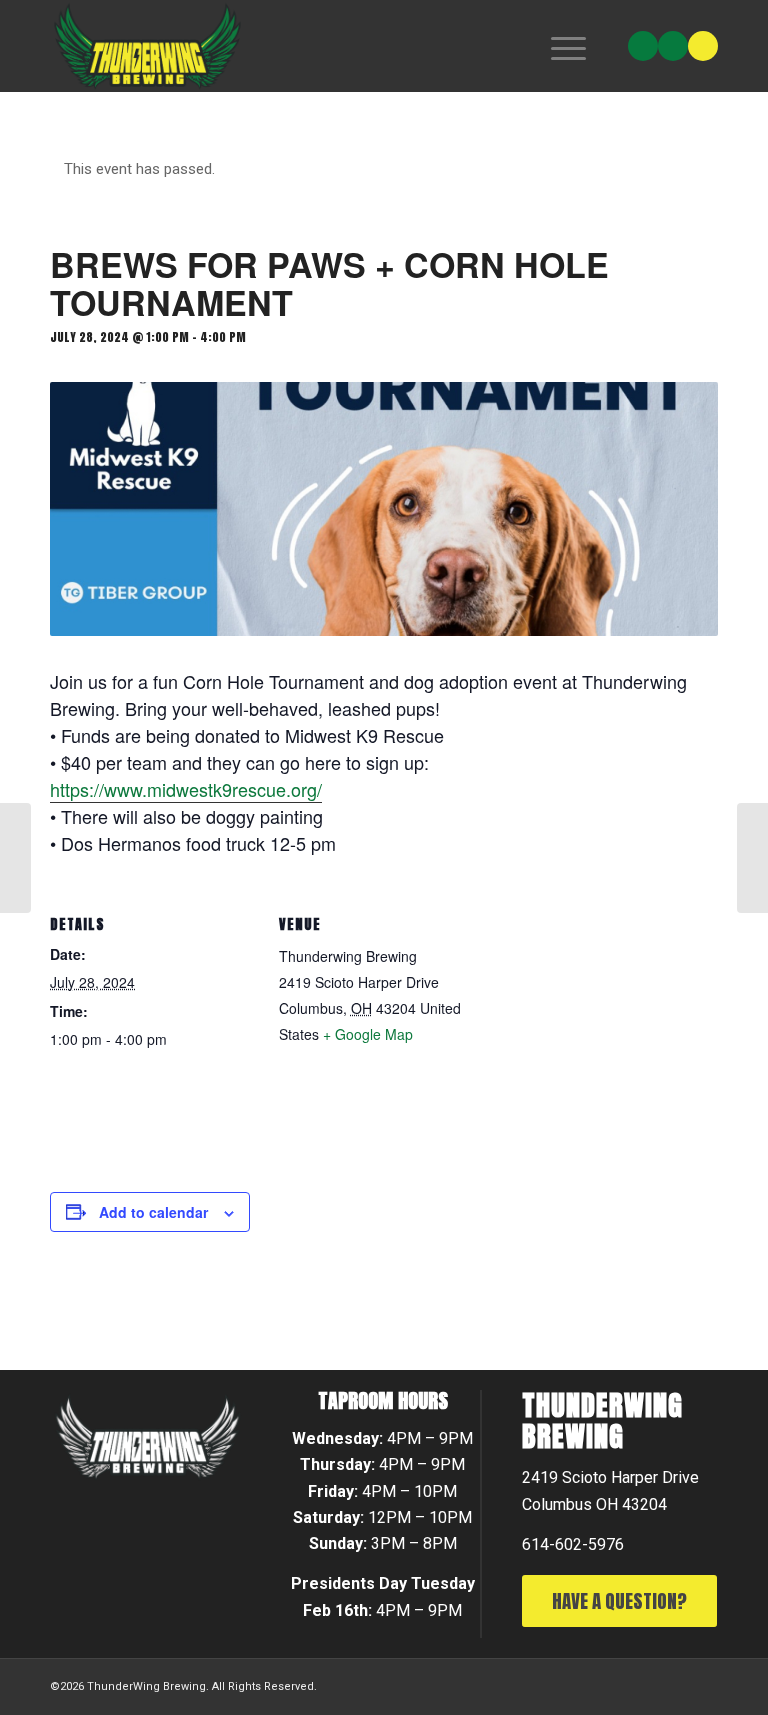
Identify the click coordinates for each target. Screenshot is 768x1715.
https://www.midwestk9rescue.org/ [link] (186, 789)
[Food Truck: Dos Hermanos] (15, 858)
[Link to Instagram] (643, 46)
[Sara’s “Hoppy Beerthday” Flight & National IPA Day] (752, 858)
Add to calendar (153, 1212)
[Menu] (558, 46)
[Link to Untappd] (703, 46)
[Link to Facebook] (673, 46)
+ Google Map (368, 1034)
